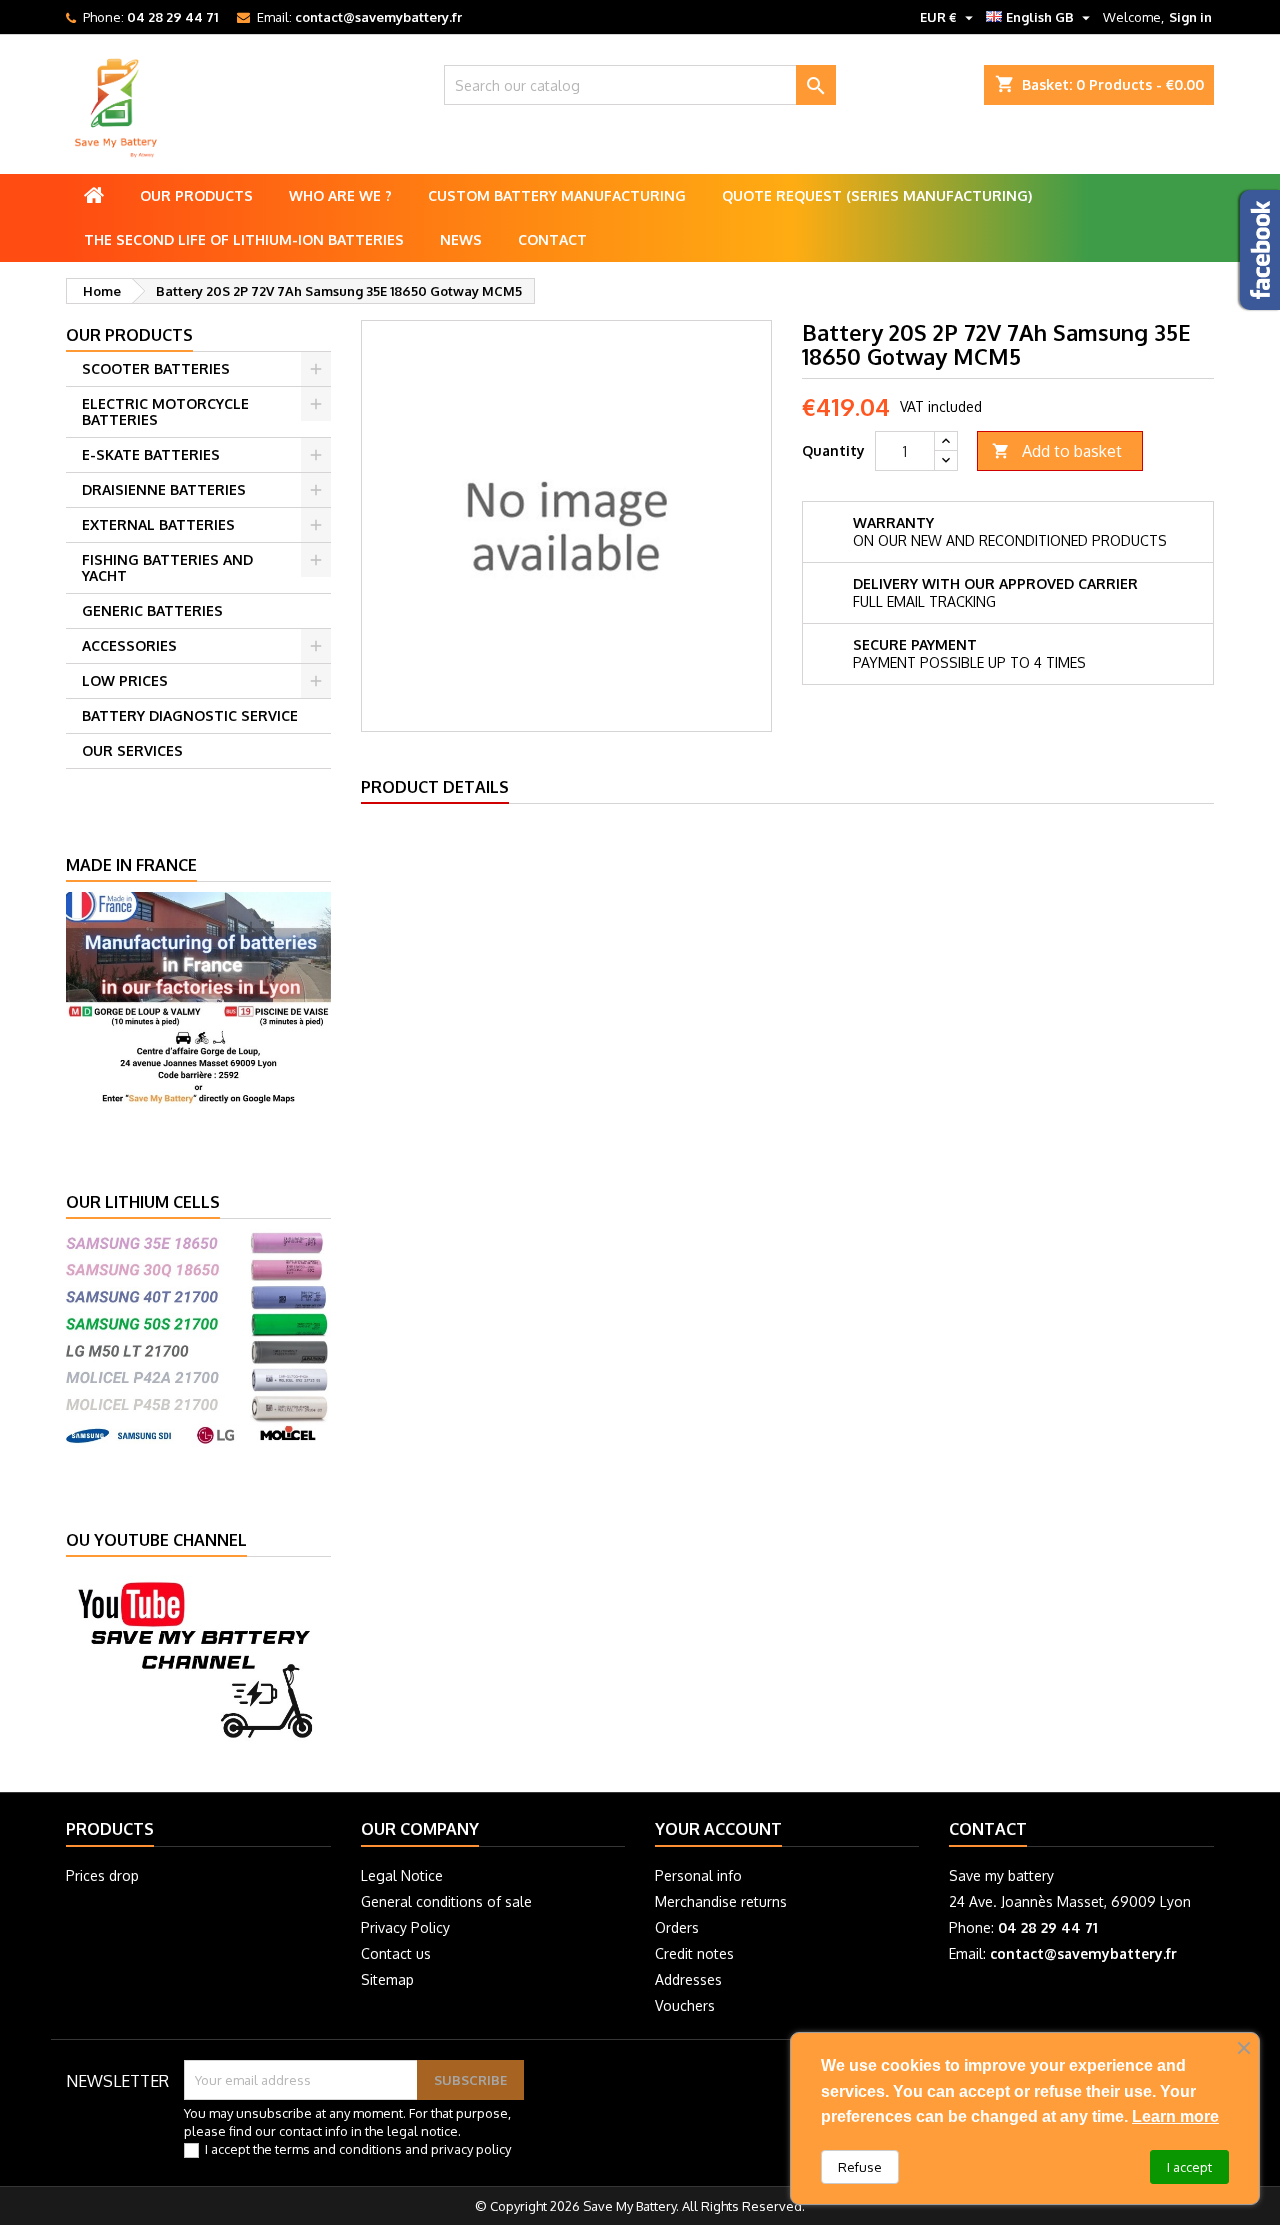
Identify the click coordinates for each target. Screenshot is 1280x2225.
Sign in (1190, 17)
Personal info (698, 1875)
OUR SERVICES (132, 750)
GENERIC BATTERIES (152, 610)
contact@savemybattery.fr (378, 17)
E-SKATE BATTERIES (151, 454)
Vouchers (685, 2005)
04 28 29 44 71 (172, 17)
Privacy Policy (405, 1927)
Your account (718, 1829)
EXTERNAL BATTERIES (158, 524)
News (461, 239)
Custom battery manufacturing (557, 195)
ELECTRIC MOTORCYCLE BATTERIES (165, 411)
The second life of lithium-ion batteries (244, 239)
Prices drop (102, 1875)
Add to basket (1057, 451)
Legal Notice (402, 1875)
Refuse (860, 2167)
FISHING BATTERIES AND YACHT (167, 567)
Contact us (396, 1953)
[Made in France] (198, 997)
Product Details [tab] (435, 787)
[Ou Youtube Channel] (198, 1657)
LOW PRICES (125, 680)
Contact (552, 239)
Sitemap (387, 1979)
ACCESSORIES (129, 645)
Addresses (688, 1979)
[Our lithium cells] (198, 1334)
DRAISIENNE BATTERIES (164, 489)
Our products (196, 195)
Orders (677, 1927)
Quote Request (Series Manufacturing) (877, 195)
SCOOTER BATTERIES (156, 368)
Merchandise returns (721, 1901)
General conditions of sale (446, 1901)
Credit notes (694, 1953)
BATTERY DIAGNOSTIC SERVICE (190, 715)
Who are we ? (340, 195)
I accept (1189, 2167)
